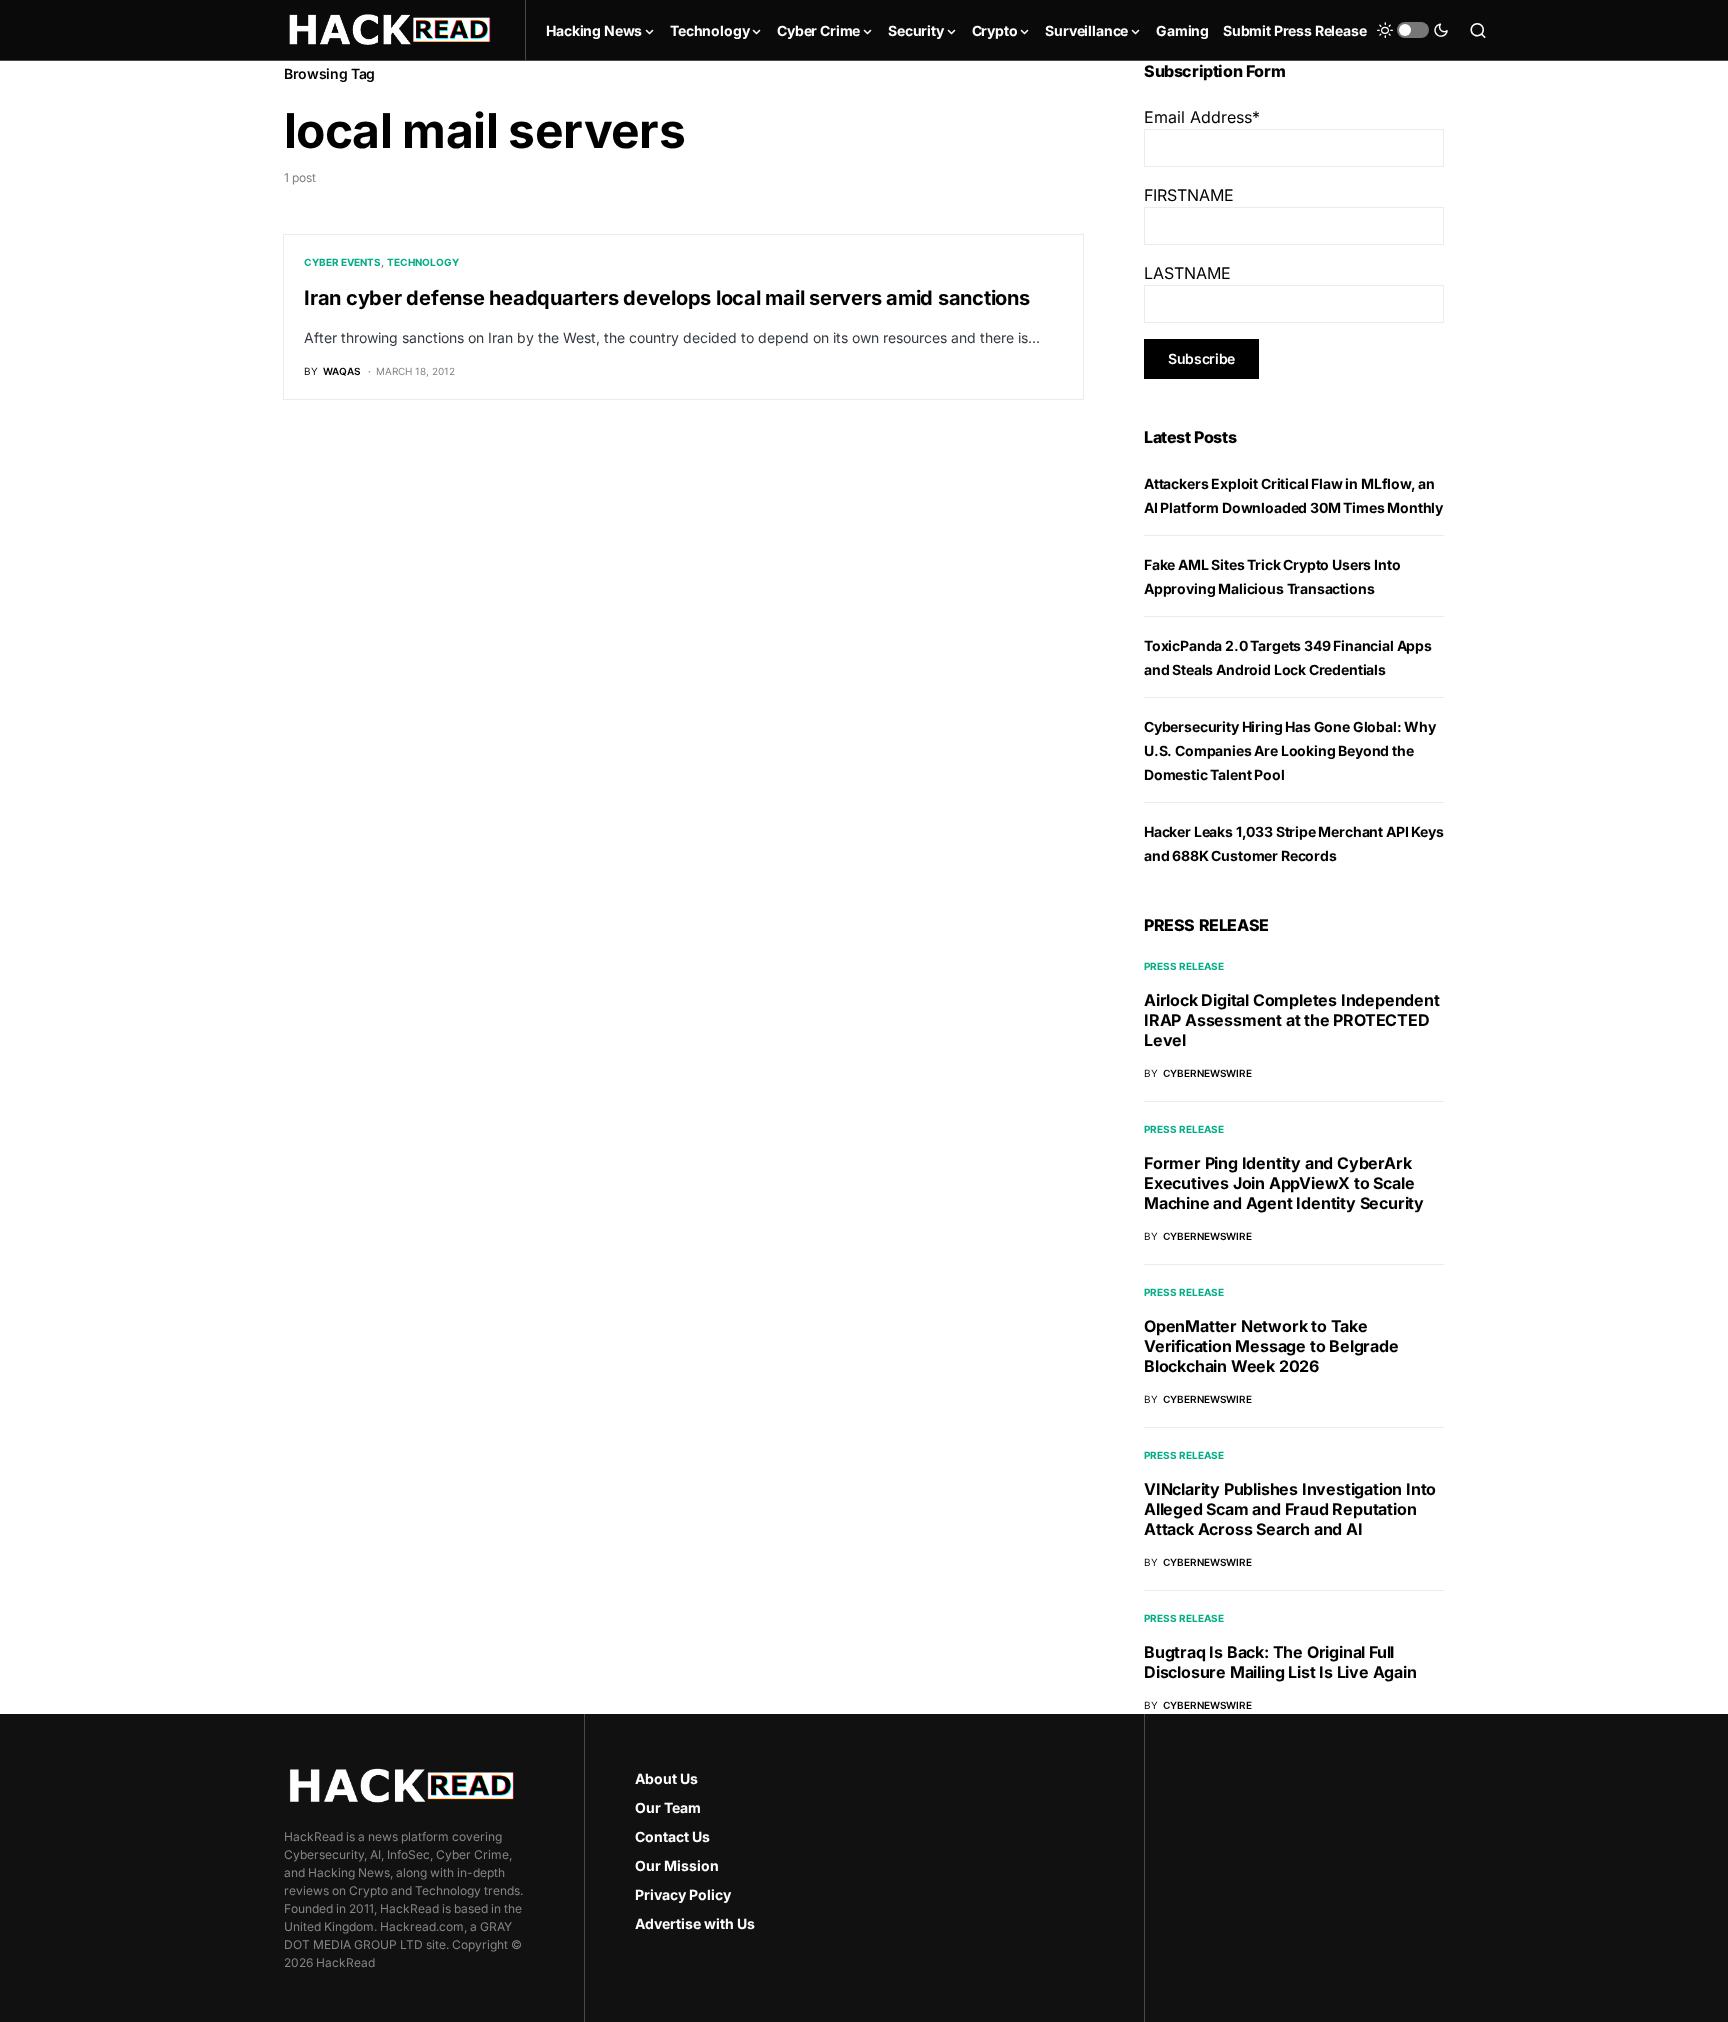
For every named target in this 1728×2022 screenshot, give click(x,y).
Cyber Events (342, 262)
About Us (666, 1778)
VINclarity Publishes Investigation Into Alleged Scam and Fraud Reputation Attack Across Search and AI (1290, 1509)
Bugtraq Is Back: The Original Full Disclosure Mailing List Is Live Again (1280, 1662)
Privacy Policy (683, 1894)
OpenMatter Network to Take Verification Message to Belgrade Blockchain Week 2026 (1271, 1346)
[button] (1413, 30)
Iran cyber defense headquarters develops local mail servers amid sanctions (667, 298)
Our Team (668, 1807)
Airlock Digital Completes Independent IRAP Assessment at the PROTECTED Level (1292, 1020)
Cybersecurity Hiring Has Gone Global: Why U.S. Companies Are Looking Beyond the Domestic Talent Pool (1290, 750)
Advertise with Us (695, 1923)
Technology (423, 262)
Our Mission (677, 1865)
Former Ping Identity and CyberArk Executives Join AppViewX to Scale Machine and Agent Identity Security (1284, 1183)
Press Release (1184, 966)
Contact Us (672, 1836)
